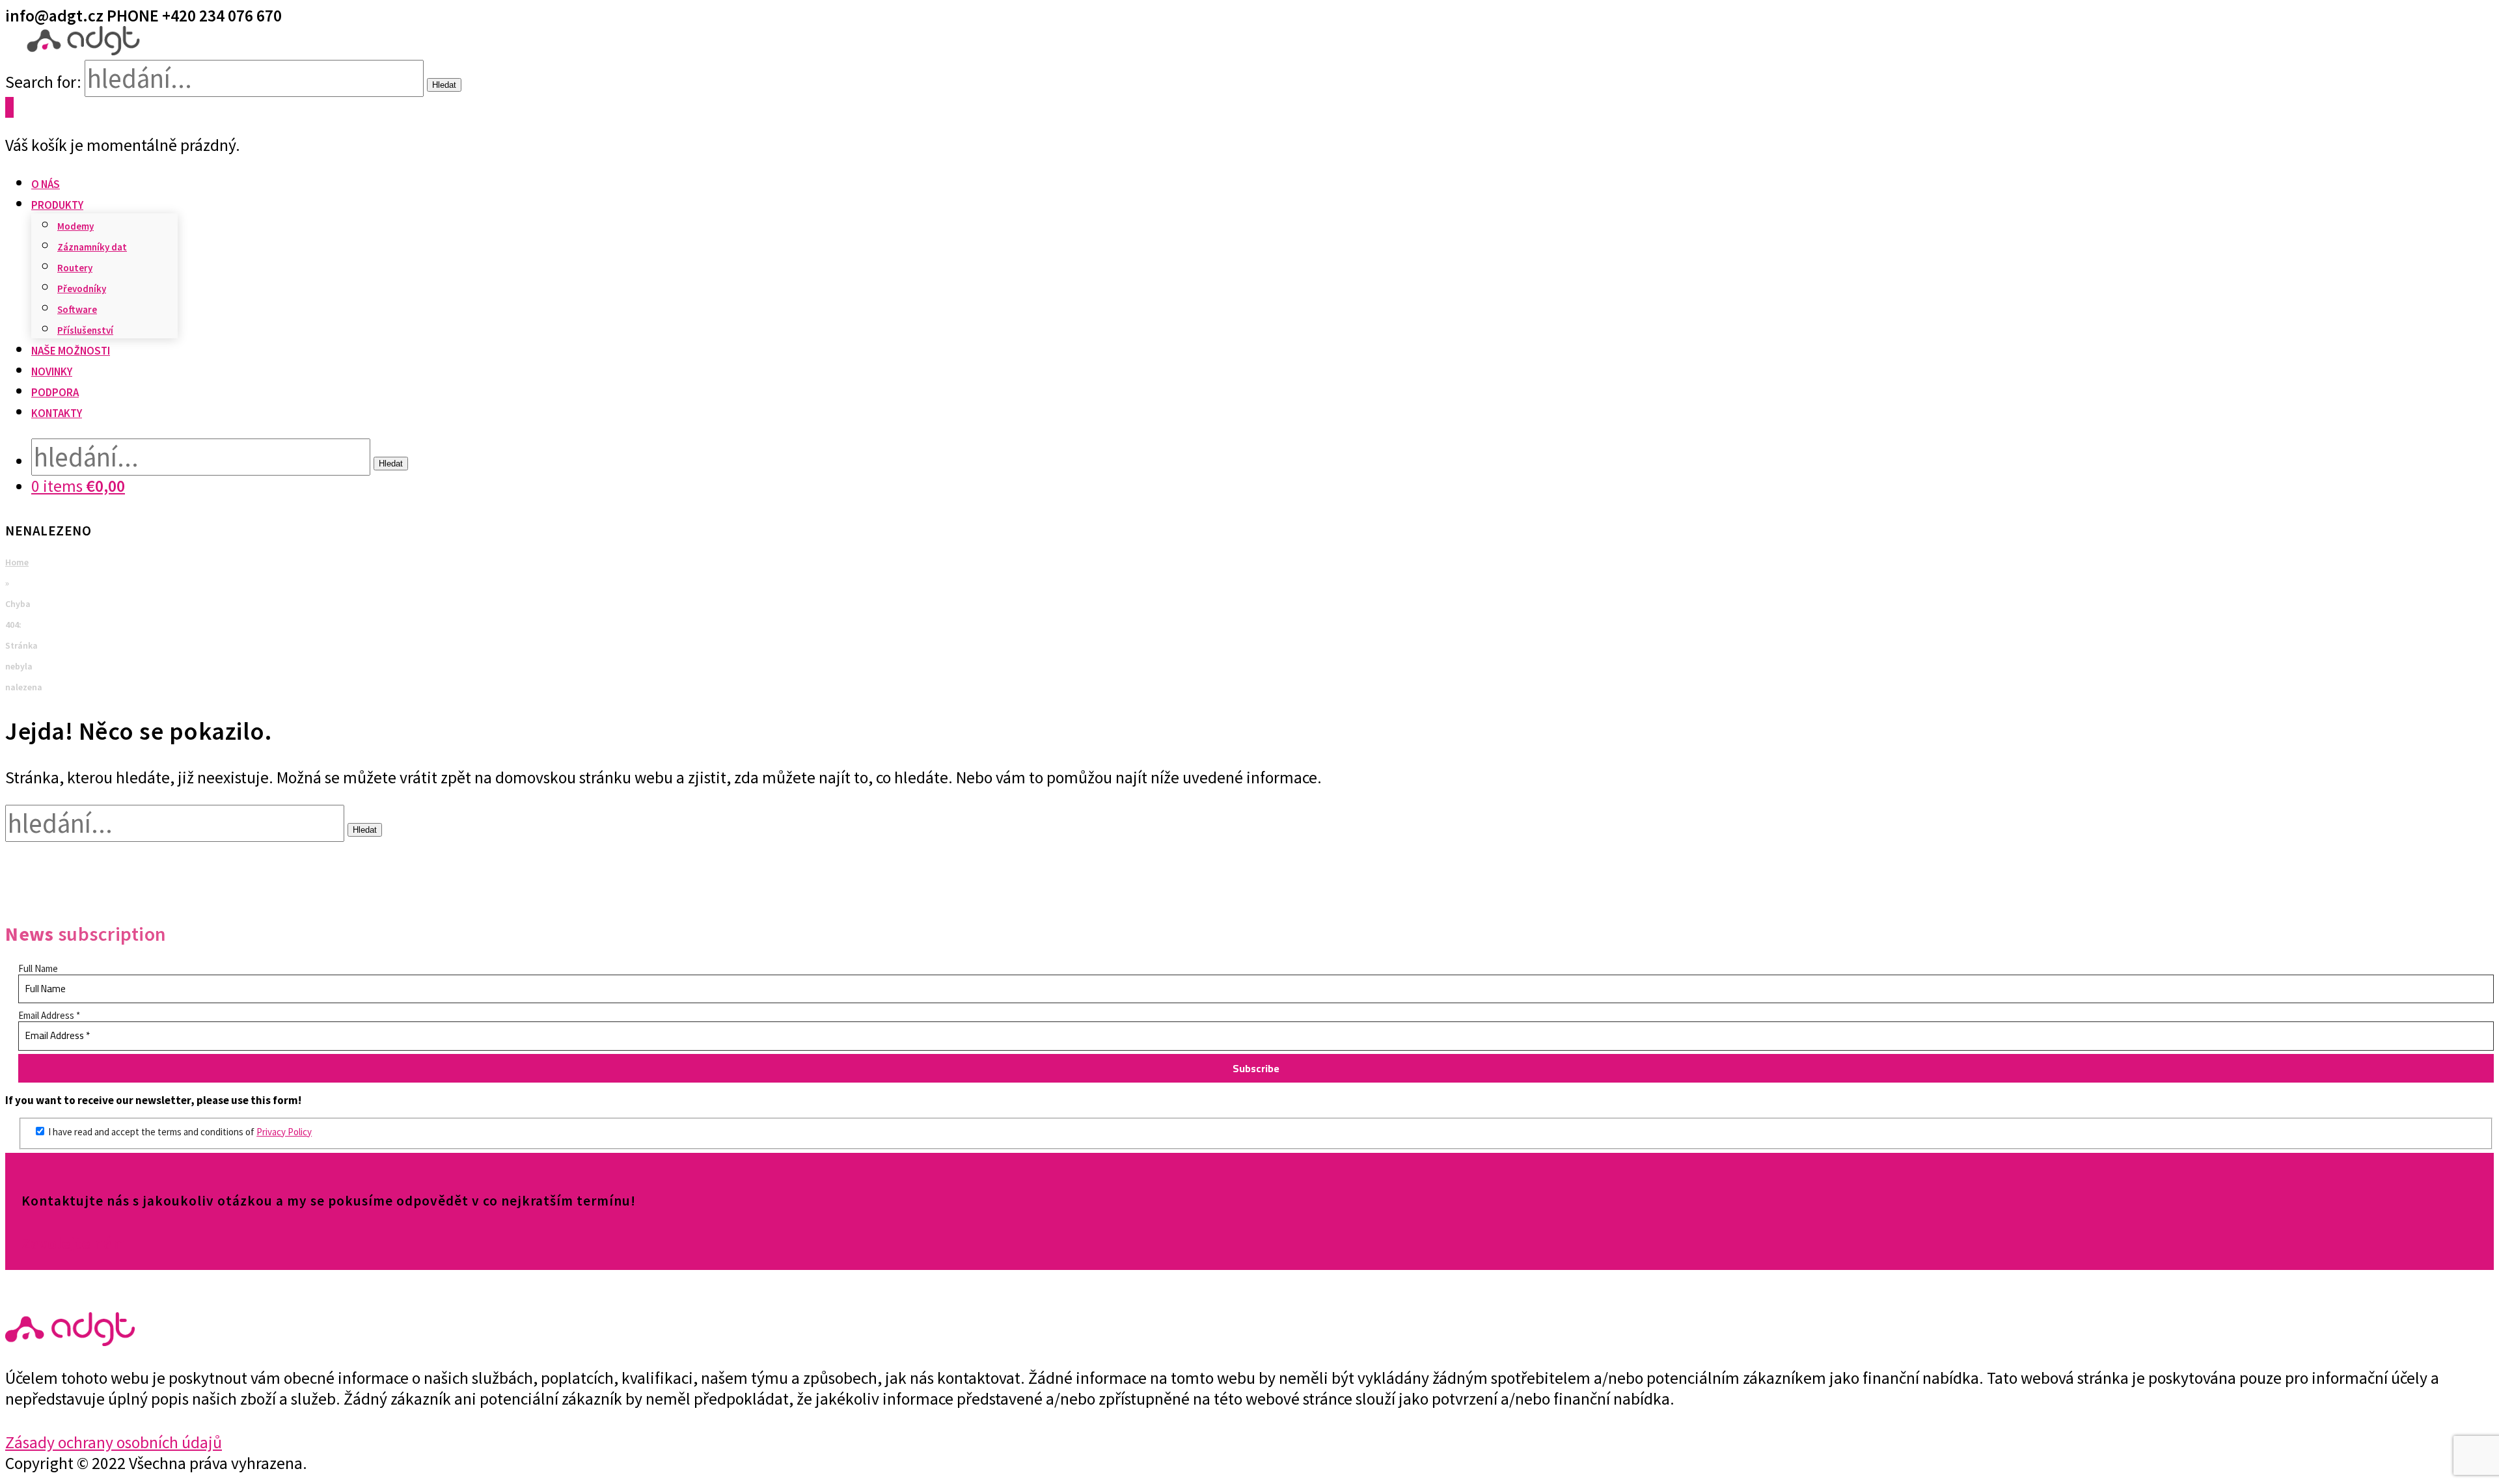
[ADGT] (83, 49)
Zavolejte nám (74, 1243)
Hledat (444, 85)
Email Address (49, 1015)
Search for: (43, 82)
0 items (78, 486)
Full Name (38, 968)
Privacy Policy (284, 1132)
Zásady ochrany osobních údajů (114, 1442)
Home (17, 562)
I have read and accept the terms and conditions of (179, 1132)
